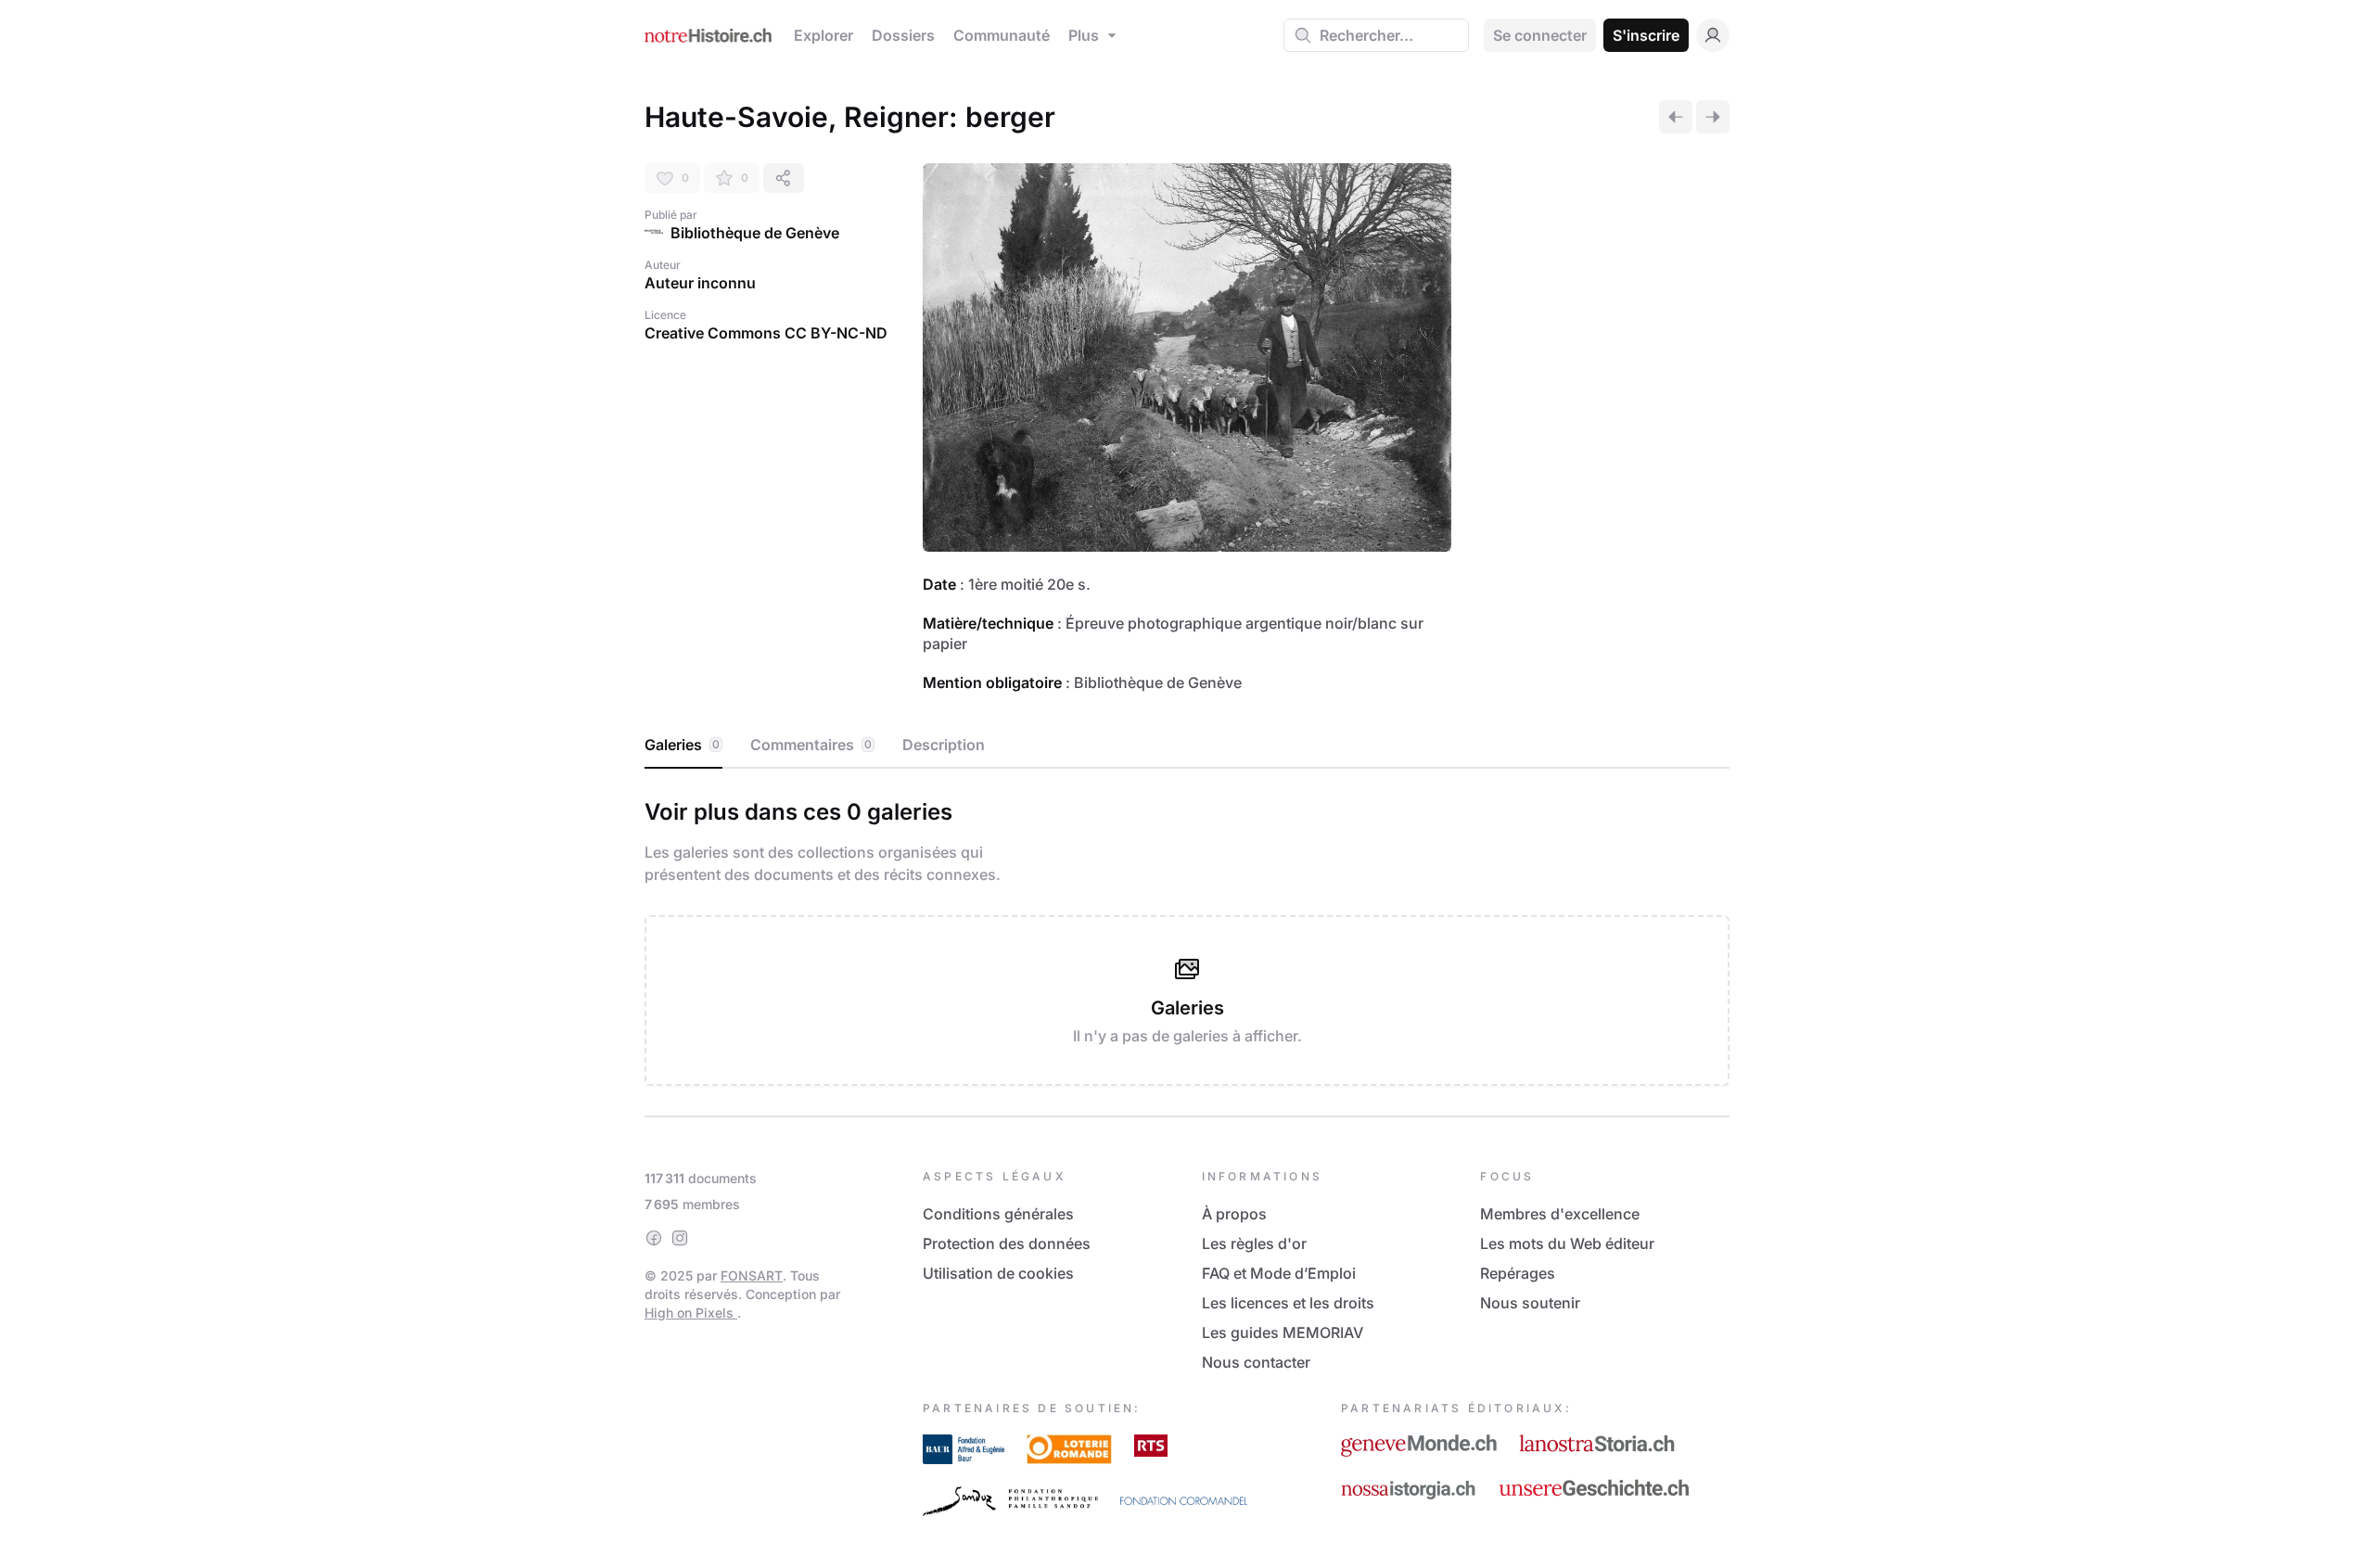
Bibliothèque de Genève (755, 233)
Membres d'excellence (1560, 1214)
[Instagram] (680, 1238)
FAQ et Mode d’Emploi (1279, 1273)
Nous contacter (1256, 1362)
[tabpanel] (1187, 938)
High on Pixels (691, 1313)
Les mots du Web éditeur (1567, 1243)
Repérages (1518, 1273)
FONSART (752, 1275)
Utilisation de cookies (998, 1273)
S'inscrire (1646, 35)
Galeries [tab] (682, 745)
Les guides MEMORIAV (1283, 1332)
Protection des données (1007, 1243)
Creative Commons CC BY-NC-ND (766, 333)
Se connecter (1540, 35)
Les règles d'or (1254, 1243)
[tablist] (1187, 746)
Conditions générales (998, 1214)
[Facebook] (654, 1238)
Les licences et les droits (1288, 1303)
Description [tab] (944, 745)
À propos (1234, 1214)
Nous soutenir (1530, 1303)
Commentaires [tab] (811, 745)
